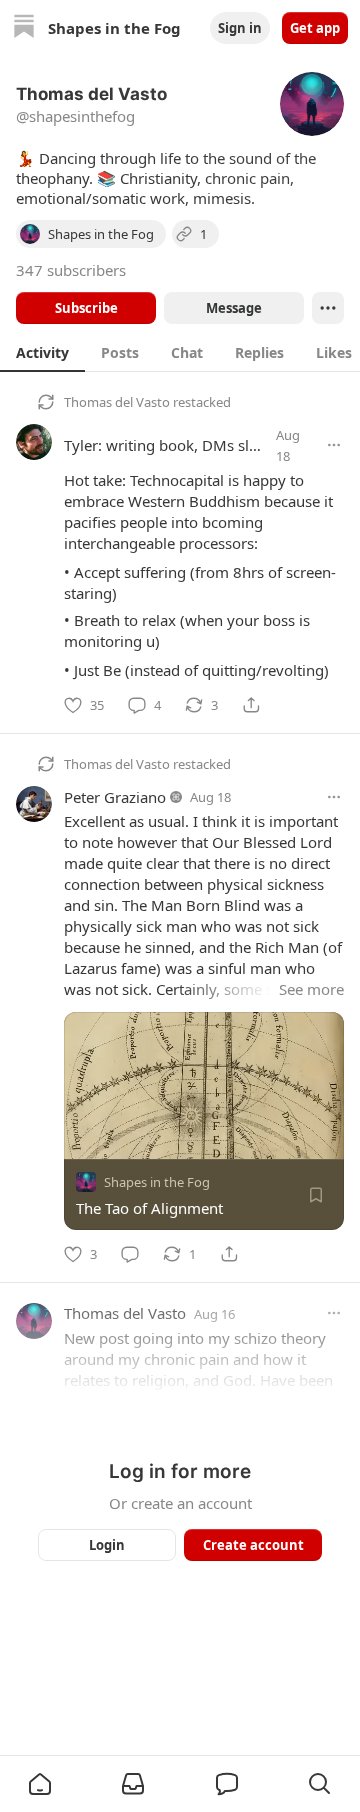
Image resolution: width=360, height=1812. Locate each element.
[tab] (42, 352)
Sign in (240, 28)
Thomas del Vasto (117, 402)
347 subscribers (71, 270)
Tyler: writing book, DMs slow (167, 445)
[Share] (251, 705)
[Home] (24, 28)
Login (107, 1545)
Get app (315, 28)
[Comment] (130, 1254)
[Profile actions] (328, 308)
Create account (253, 1545)
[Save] (316, 1195)
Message (234, 308)
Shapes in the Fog (157, 1182)
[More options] (334, 445)
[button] (40, 1784)
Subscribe (86, 308)
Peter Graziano (115, 797)
